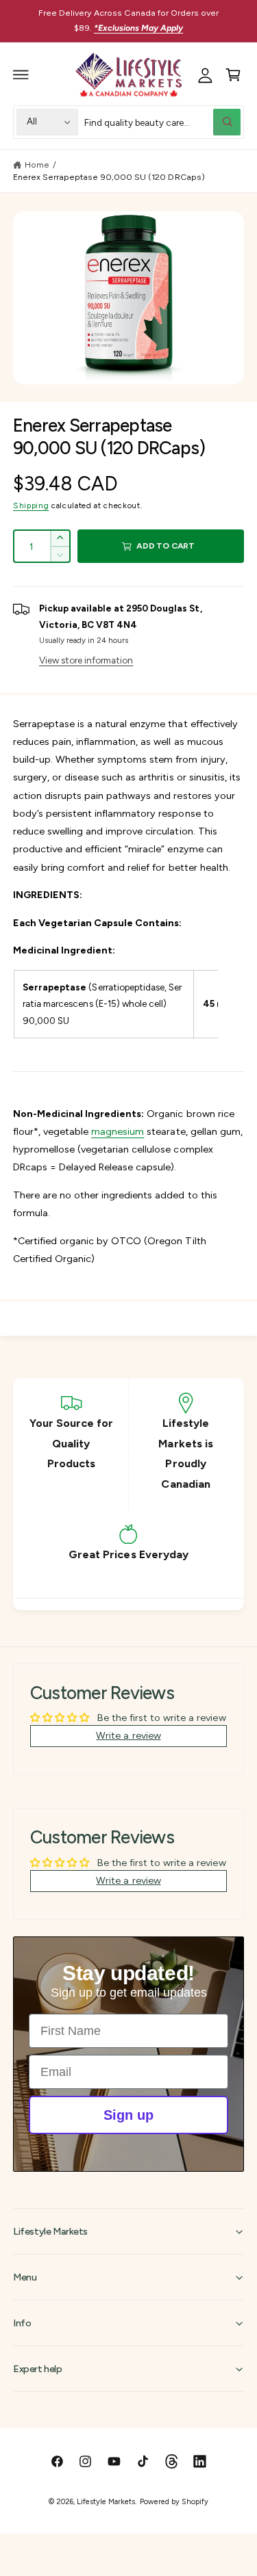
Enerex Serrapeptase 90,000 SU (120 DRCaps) (109, 177)
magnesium (118, 1131)
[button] (21, 75)
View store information (86, 660)
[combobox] (162, 122)
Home (37, 165)
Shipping (31, 505)
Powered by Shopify (174, 2502)
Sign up (128, 2115)
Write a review (128, 1735)
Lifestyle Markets (106, 2502)
